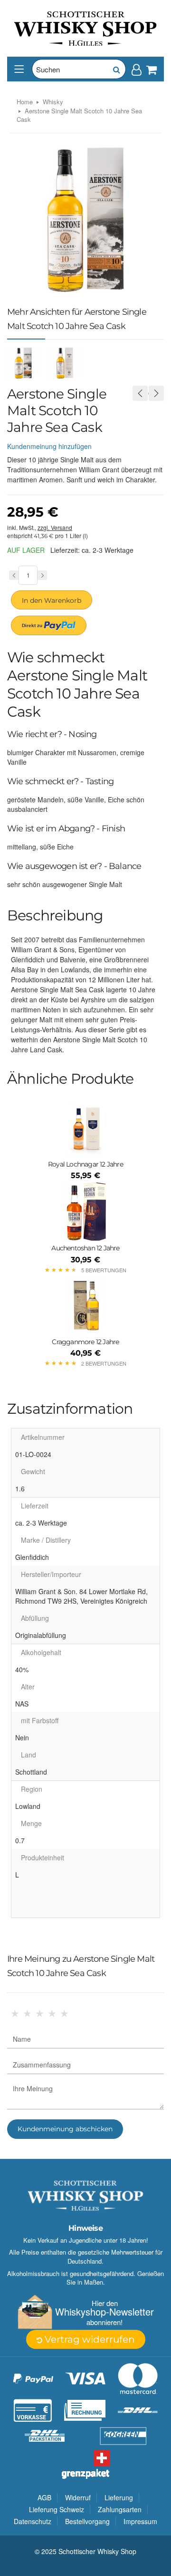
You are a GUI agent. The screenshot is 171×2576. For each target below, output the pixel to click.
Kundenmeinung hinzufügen (49, 446)
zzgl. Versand (55, 527)
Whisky (53, 102)
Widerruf (78, 2497)
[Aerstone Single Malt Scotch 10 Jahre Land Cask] (156, 393)
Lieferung (119, 2497)
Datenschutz (33, 2521)
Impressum (140, 2521)
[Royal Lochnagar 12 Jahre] (85, 1128)
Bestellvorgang (87, 2521)
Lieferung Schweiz (57, 2509)
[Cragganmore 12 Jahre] (85, 1306)
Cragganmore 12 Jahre (85, 1342)
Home (25, 102)
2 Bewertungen (104, 1363)
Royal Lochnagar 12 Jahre (85, 1164)
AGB (44, 2497)
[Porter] (85, 28)
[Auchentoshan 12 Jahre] (85, 1212)
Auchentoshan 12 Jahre (85, 1248)
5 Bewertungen (104, 1270)
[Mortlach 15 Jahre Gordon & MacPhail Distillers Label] (140, 393)
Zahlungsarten (120, 2509)
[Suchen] (116, 69)
